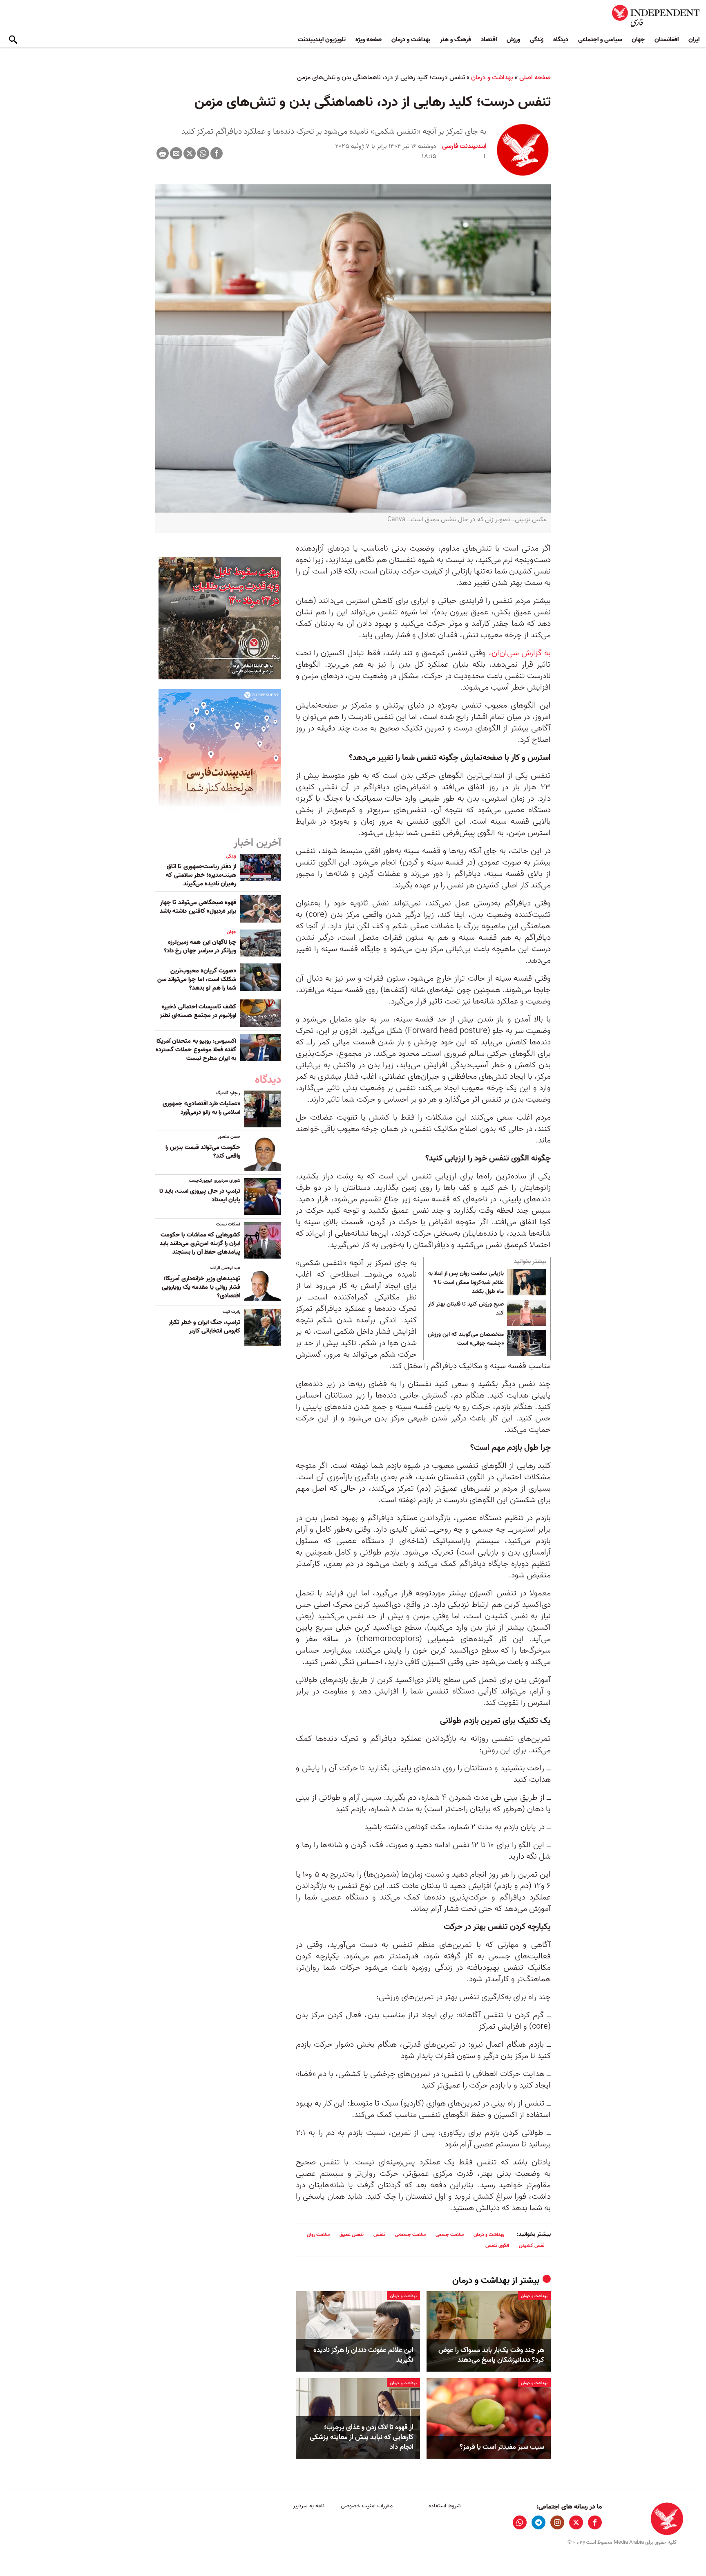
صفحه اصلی (535, 78)
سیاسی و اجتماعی (600, 40)
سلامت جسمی (450, 2234)
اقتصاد (489, 40)
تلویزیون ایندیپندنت (322, 40)
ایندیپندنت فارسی (464, 146)
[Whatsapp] (203, 153)
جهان (638, 40)
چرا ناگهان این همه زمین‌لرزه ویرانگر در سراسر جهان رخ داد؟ (200, 946)
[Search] (13, 40)
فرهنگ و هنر (456, 40)
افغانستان (667, 40)
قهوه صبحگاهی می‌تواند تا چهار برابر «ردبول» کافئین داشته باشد (198, 907)
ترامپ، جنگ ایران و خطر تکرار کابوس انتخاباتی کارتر (204, 1327)
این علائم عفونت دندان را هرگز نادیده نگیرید (363, 2355)
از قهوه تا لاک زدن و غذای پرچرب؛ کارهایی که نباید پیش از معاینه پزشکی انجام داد (362, 2437)
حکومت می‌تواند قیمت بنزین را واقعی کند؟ (203, 1152)
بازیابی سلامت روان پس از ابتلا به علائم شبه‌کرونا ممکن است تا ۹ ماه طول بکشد (466, 1282)
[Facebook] (217, 153)
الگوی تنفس (497, 2246)
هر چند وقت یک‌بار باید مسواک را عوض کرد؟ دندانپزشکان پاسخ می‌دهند (491, 2355)
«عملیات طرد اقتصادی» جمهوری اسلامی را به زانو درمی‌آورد (201, 1108)
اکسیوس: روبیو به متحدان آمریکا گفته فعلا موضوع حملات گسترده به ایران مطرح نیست (196, 1050)
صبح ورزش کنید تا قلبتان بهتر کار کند (466, 1309)
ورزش (513, 40)
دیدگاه (561, 40)
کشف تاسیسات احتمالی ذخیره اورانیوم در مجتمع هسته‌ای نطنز (197, 1011)
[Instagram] (557, 2522)
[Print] (163, 153)
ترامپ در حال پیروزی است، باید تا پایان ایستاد (200, 1195)
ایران (694, 40)
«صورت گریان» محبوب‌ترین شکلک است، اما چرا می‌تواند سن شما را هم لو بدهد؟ (197, 979)
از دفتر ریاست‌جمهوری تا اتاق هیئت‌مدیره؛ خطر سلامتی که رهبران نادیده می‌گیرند (201, 875)
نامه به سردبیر (309, 2506)
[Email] (176, 153)
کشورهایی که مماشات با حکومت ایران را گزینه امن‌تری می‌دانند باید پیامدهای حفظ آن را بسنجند (200, 1243)
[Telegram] (538, 2522)
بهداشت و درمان (411, 40)
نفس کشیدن (532, 2246)
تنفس (379, 2234)
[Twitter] (190, 153)
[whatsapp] (520, 2522)
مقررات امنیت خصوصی (367, 2506)
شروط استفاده (445, 2506)
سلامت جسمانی (410, 2234)
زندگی (537, 40)
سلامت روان (318, 2234)
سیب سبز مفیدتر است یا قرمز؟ (502, 2447)
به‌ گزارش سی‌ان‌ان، (520, 653)
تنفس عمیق (352, 2234)
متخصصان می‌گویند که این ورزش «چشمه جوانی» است (466, 1339)
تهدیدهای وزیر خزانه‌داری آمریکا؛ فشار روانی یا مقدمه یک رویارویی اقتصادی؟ (201, 1287)
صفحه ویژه (369, 40)
